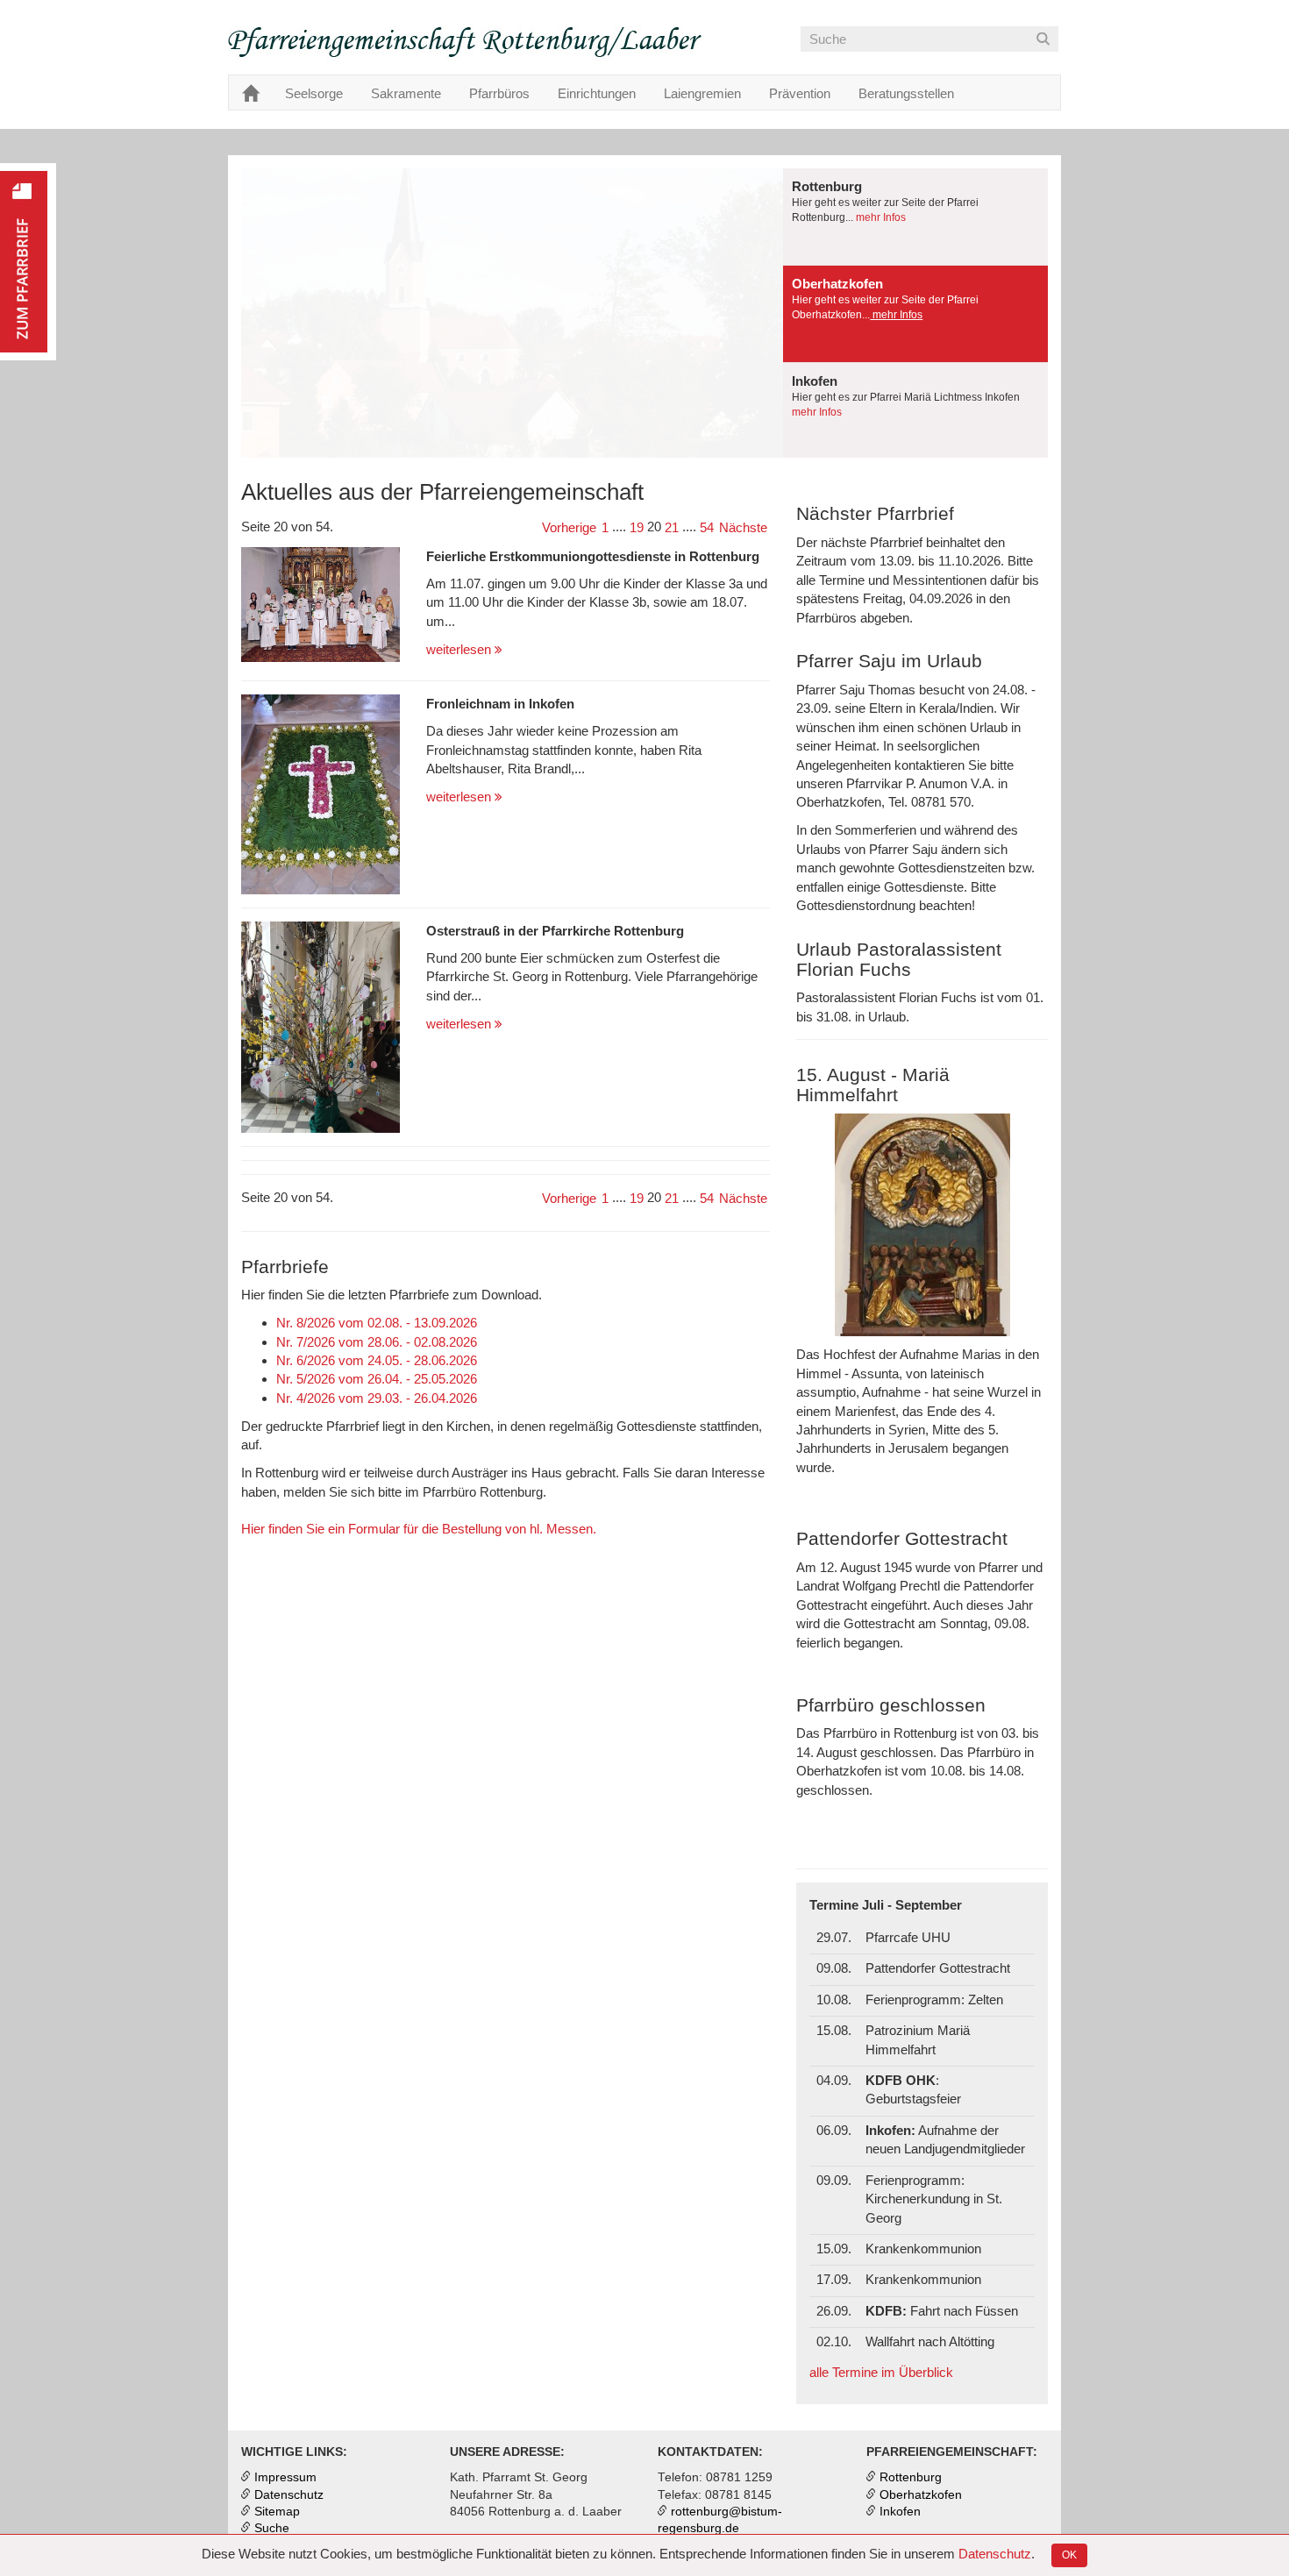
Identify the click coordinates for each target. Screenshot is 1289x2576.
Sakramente (406, 93)
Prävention (800, 93)
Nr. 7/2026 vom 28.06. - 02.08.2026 (377, 1342)
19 (637, 527)
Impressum (285, 2477)
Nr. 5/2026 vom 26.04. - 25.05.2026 (377, 1379)
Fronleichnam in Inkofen (500, 704)
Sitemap (277, 2512)
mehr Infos (880, 217)
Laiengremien (702, 93)
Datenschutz (995, 2554)
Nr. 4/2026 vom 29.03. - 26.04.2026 (377, 1398)
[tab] (915, 217)
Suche (272, 2528)
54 (707, 527)
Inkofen (900, 2512)
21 (672, 527)
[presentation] (915, 217)
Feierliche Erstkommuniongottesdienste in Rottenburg (593, 556)
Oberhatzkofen (921, 2495)
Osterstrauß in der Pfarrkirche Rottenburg (555, 931)
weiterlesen (460, 649)
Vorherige (569, 527)
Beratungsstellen (906, 93)
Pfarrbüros (499, 93)
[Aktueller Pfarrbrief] (28, 262)
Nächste (743, 527)
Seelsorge (314, 93)
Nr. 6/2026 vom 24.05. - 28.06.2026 (377, 1360)
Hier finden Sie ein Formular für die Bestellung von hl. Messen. (419, 1529)
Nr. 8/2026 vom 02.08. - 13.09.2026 (377, 1323)
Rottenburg (911, 2477)
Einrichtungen (597, 93)
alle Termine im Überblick (881, 2372)
